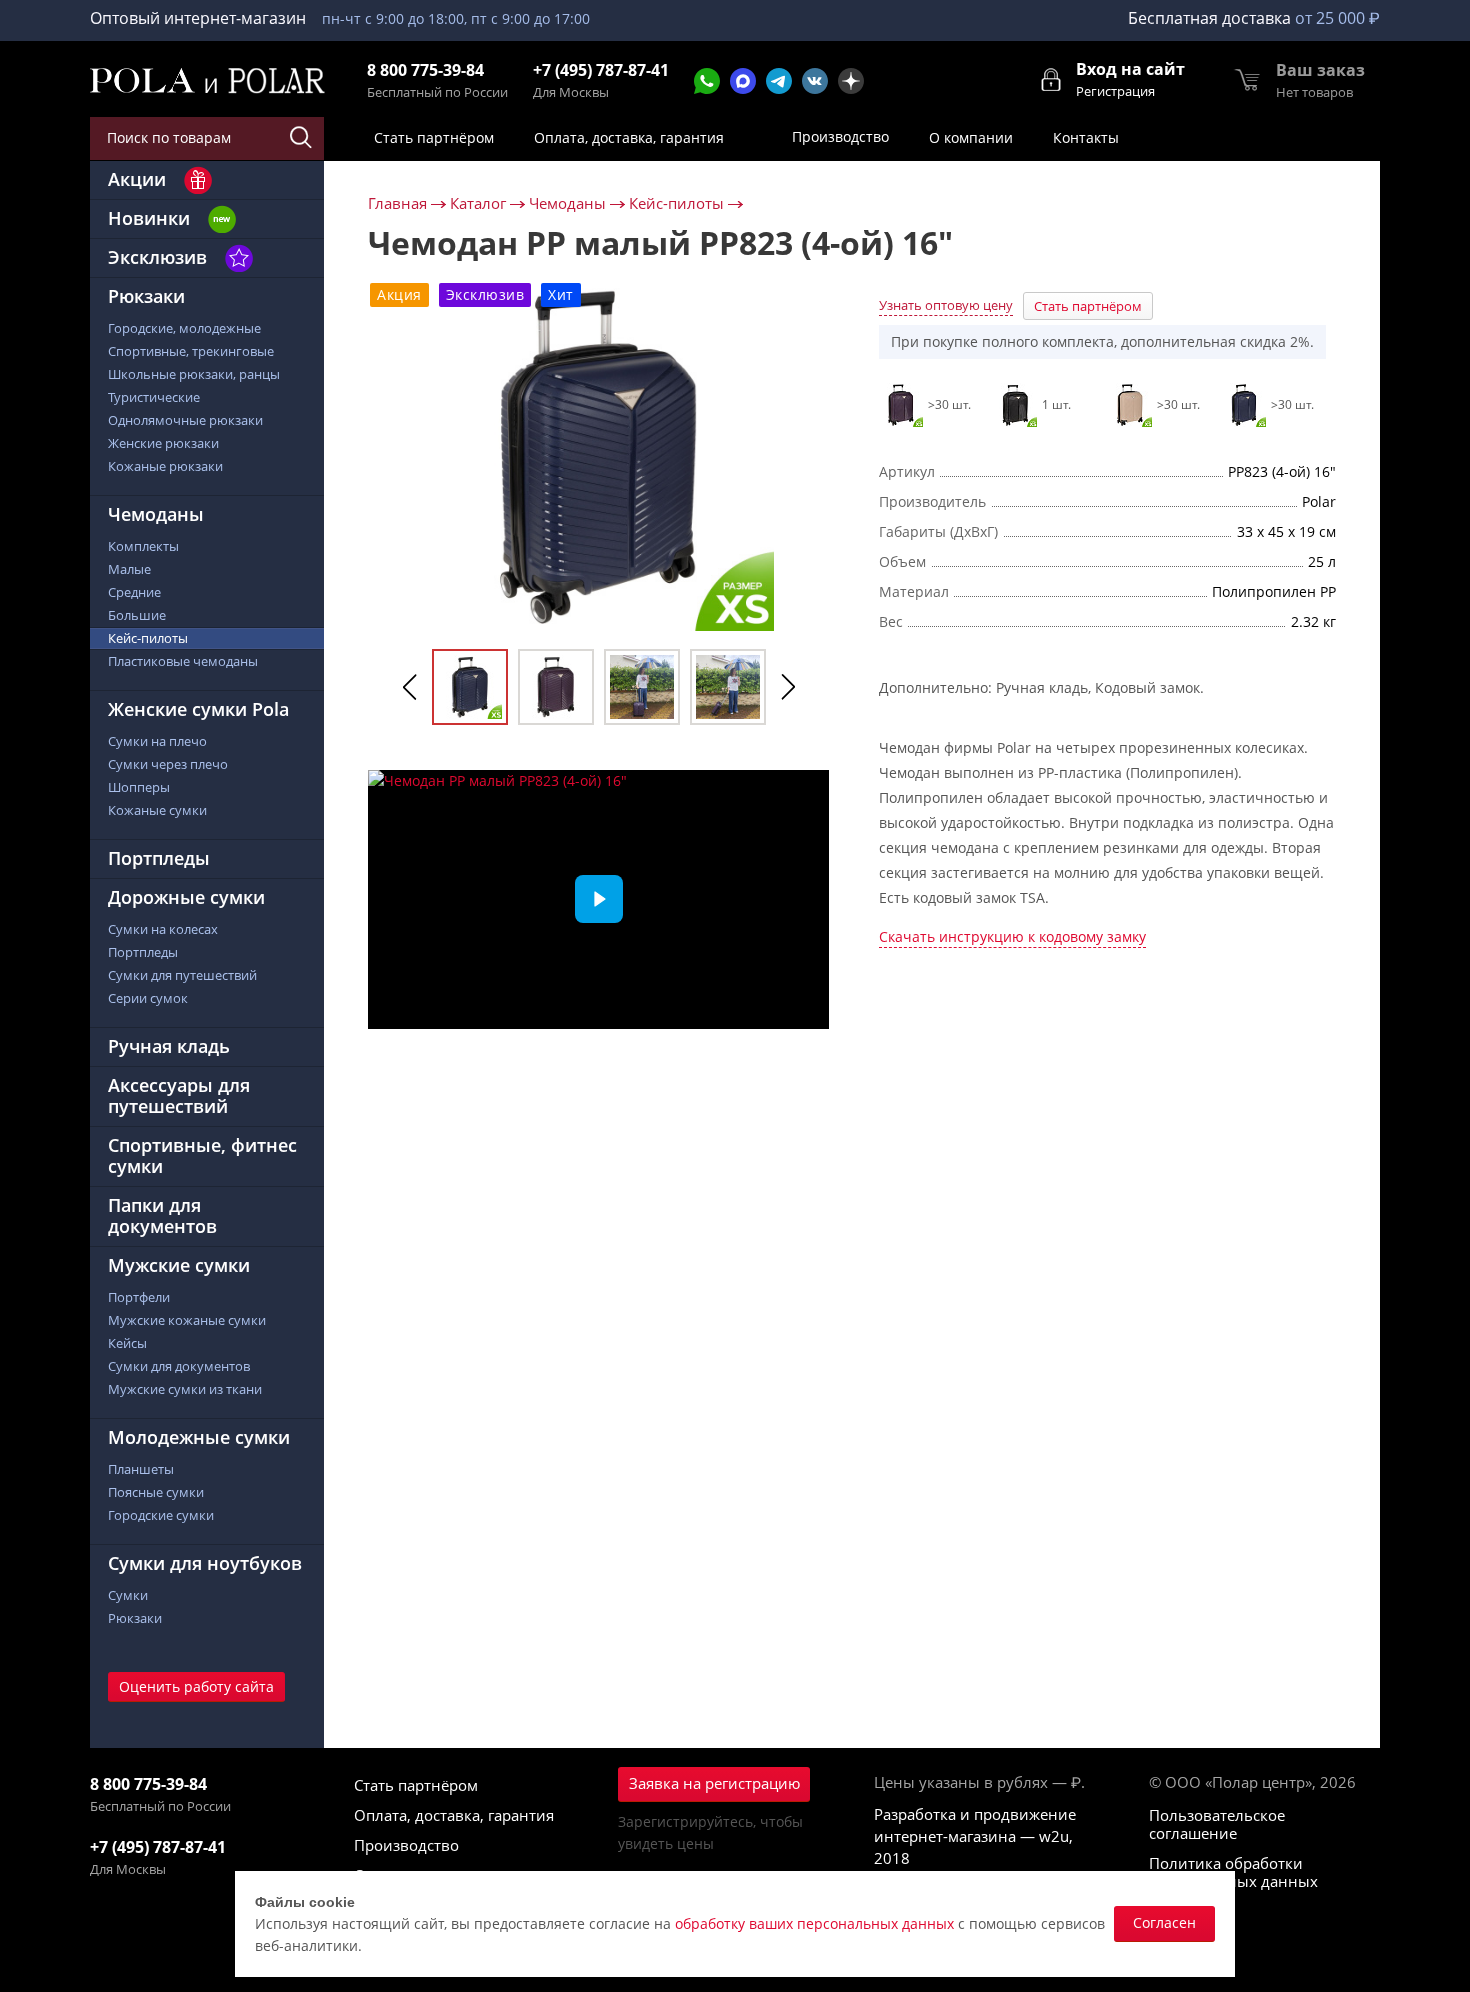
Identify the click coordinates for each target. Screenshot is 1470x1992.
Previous (410, 687)
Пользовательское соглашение (1217, 1824)
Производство (406, 1845)
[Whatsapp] (707, 81)
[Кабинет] (1052, 78)
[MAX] (743, 81)
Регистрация (1115, 91)
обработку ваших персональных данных (814, 1923)
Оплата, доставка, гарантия (454, 1815)
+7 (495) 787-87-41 (601, 70)
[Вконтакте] (815, 81)
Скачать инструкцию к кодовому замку (1012, 937)
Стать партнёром (1088, 306)
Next (788, 687)
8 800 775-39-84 (425, 70)
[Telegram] (779, 81)
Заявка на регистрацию (714, 1783)
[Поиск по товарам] (302, 138)
